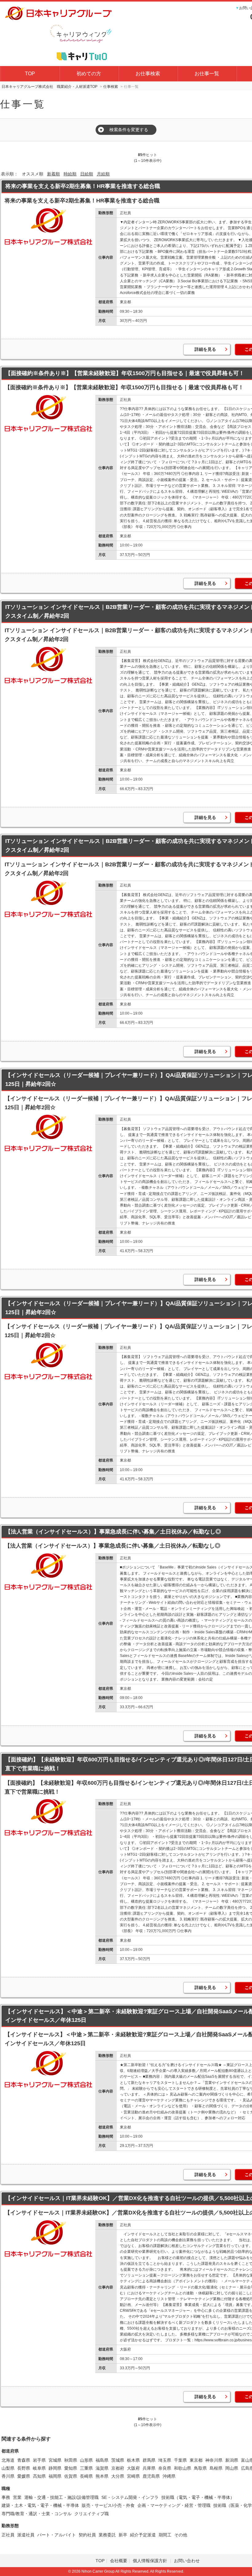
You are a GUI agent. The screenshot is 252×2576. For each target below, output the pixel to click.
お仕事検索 (148, 74)
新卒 (123, 2535)
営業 (17, 2497)
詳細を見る (205, 349)
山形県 (86, 2460)
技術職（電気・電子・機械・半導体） (198, 2497)
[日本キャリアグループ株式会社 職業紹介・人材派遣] (58, 33)
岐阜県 (39, 2468)
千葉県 (180, 2460)
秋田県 (71, 2460)
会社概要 (119, 2561)
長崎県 (86, 2476)
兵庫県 (149, 2468)
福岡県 (55, 2476)
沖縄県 (169, 2476)
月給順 (103, 174)
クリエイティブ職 (92, 2514)
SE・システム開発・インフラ (130, 2497)
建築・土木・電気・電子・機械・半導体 (40, 2505)
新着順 (53, 174)
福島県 (102, 2460)
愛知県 (71, 2468)
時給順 (70, 174)
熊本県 (102, 2476)
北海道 (8, 2460)
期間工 (165, 2535)
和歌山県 (183, 2468)
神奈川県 (214, 2460)
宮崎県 (133, 2476)
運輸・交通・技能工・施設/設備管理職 (61, 2497)
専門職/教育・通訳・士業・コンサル (37, 2514)
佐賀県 (71, 2476)
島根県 (216, 2468)
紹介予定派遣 (143, 2535)
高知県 (39, 2476)
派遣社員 (26, 2535)
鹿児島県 (151, 2476)
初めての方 (89, 74)
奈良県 (165, 2468)
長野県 (24, 2468)
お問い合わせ (187, 2561)
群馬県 (149, 2460)
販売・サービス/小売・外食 (108, 2505)
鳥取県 (200, 2468)
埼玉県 (165, 2460)
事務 (6, 2497)
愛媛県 (24, 2476)
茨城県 (118, 2460)
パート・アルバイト (57, 2535)
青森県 (24, 2460)
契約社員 (87, 2535)
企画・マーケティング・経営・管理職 (174, 2505)
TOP (30, 74)
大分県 (118, 2476)
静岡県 (55, 2468)
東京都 (196, 2460)
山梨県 (8, 2468)
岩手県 (39, 2460)
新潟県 (232, 2460)
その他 (181, 2535)
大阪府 (133, 2468)
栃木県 (133, 2460)
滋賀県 (102, 2468)
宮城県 (55, 2460)
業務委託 (107, 2535)
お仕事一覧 (207, 74)
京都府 (118, 2468)
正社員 (8, 2535)
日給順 (87, 174)
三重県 (86, 2468)
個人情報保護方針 (151, 2561)
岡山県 (232, 2468)
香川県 (8, 2476)
